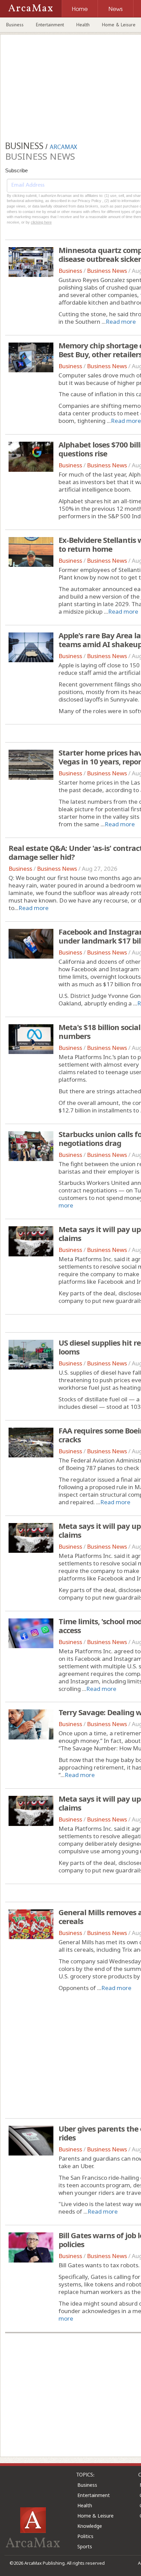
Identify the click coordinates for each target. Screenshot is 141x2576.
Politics (85, 2536)
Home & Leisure (95, 2516)
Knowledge (90, 2526)
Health (83, 25)
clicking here (41, 222)
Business (15, 25)
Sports (85, 2546)
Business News (107, 271)
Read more (121, 322)
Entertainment (50, 25)
